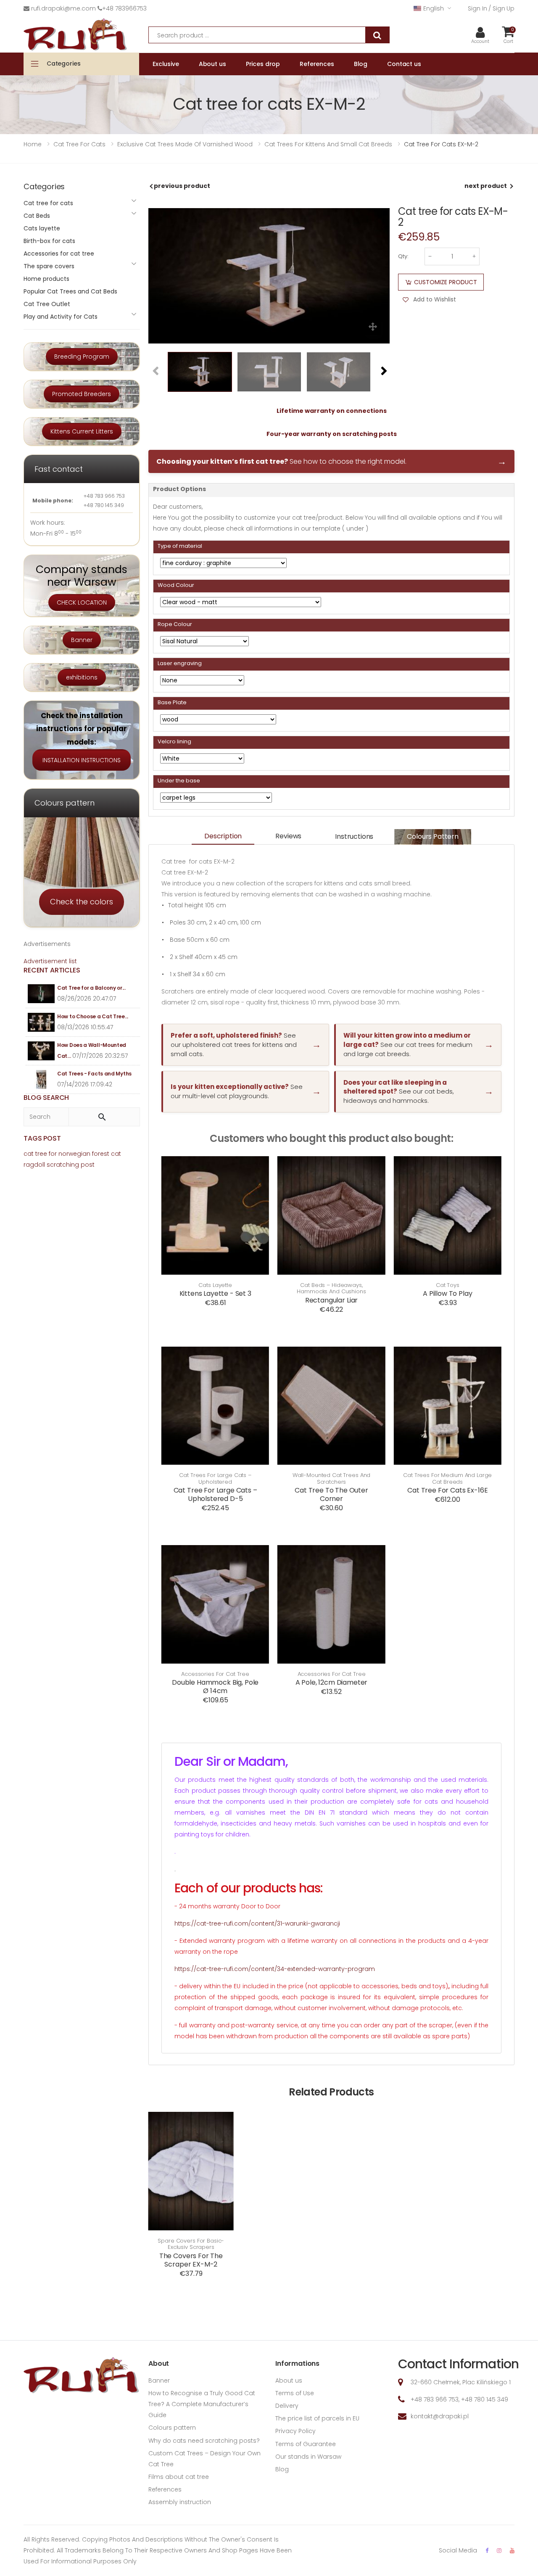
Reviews (288, 836)
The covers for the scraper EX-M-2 (191, 2260)
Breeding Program (82, 357)
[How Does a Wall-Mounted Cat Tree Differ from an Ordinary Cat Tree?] (41, 1051)
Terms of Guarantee (306, 2444)
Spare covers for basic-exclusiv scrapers (191, 2244)
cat (116, 1154)
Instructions (354, 836)
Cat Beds (37, 216)
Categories (64, 63)
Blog (282, 2469)
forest (101, 1154)
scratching (63, 1165)
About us (289, 2380)
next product (486, 186)
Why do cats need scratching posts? (204, 2441)
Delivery (287, 2406)
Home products (46, 279)
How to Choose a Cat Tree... (93, 1016)
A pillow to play (447, 1293)
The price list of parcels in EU (317, 2418)
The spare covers (49, 266)
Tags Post (42, 1138)
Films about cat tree (179, 2477)
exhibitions (82, 677)
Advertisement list (50, 961)
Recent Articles (52, 970)
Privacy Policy (295, 2431)
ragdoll (34, 1165)
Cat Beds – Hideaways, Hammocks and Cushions (331, 1288)
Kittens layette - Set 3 (215, 1293)
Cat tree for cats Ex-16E (447, 1490)
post (88, 1165)
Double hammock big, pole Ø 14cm (215, 1687)
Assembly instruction (180, 2502)
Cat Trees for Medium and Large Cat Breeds (447, 1478)
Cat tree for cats (48, 203)
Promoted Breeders (82, 394)
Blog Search (46, 1098)
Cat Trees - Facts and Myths (94, 1074)
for (53, 1154)
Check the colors (82, 902)
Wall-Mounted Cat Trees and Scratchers (332, 1478)
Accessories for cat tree (215, 1674)
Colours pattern (433, 836)
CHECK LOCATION (82, 602)
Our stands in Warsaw (308, 2457)
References (165, 2489)
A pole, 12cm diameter (332, 1682)
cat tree (35, 1154)
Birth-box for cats (49, 241)
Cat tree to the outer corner (331, 1494)
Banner (82, 640)
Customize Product (446, 282)
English (433, 8)
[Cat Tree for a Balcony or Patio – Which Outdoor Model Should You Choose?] (41, 994)
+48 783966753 (124, 8)
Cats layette (215, 1285)
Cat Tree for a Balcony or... (91, 988)
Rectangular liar (331, 1300)
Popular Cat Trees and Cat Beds (70, 291)
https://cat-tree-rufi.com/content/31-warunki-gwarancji (257, 1923)
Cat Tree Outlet (47, 304)
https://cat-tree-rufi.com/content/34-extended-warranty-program (275, 1969)
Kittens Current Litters (82, 431)
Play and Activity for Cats (61, 317)
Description (223, 836)
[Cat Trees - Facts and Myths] (41, 1079)
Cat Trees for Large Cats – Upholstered (215, 1478)
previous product (182, 186)
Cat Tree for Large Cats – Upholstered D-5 (215, 1494)
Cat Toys (448, 1285)
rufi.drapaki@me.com (63, 8)
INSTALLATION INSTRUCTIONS (82, 760)
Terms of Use (295, 2393)
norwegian (74, 1154)
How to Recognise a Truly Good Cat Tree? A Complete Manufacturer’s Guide (202, 2404)
